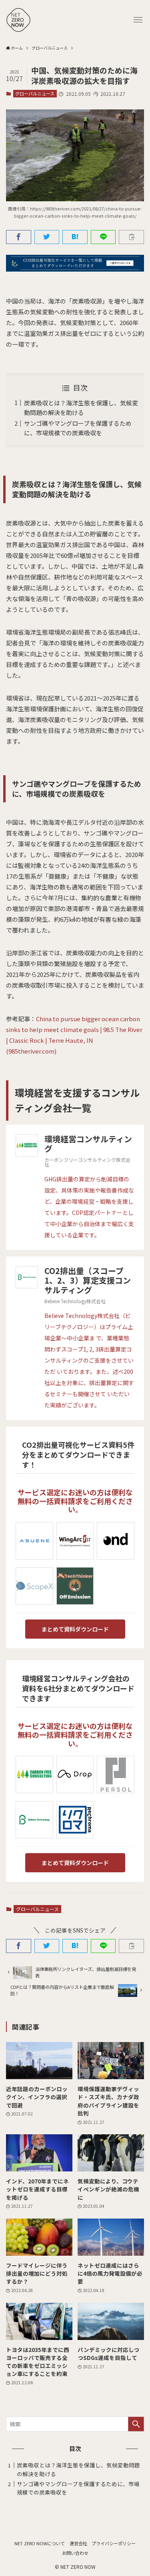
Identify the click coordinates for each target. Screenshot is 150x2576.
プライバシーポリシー (114, 2543)
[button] (138, 20)
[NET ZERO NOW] (18, 20)
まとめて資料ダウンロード (75, 1629)
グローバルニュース (35, 93)
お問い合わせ (75, 2553)
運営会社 (78, 2543)
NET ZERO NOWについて (40, 2543)
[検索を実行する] (136, 2424)
